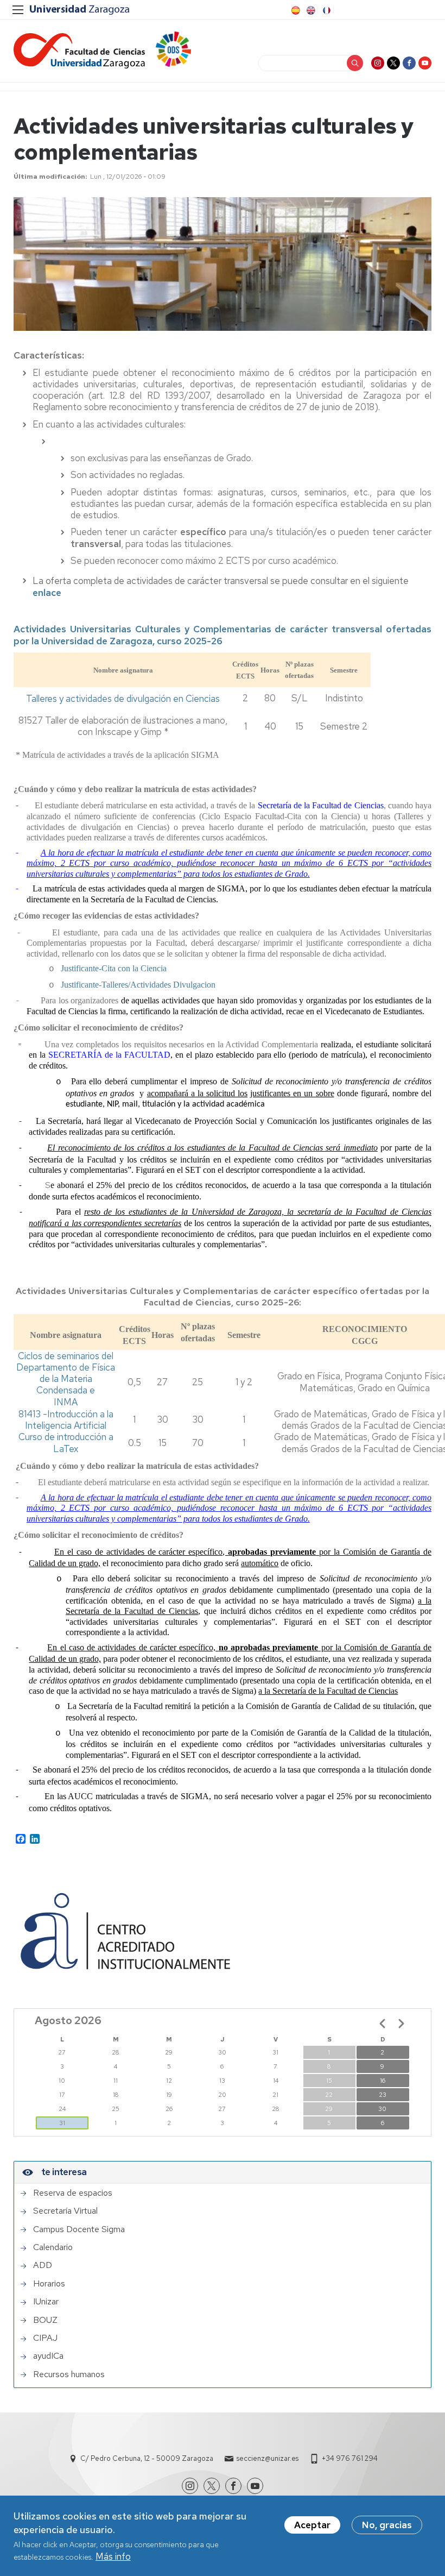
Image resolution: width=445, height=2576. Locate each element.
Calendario (53, 2247)
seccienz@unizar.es (268, 2458)
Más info (113, 2556)
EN (310, 10)
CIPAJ (45, 2338)
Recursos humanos (69, 2374)
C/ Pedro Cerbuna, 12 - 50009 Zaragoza (147, 2458)
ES (295, 10)
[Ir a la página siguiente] (401, 2024)
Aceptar (312, 2525)
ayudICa (48, 2356)
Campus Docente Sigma (79, 2229)
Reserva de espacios (73, 2193)
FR (326, 10)
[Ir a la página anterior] (383, 2024)
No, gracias (387, 2525)
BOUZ (45, 2320)
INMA (66, 1402)
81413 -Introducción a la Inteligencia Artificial (66, 1420)
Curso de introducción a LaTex (66, 1443)
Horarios (49, 2284)
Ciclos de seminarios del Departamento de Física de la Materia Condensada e (66, 1373)
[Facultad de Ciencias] (79, 51)
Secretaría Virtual (65, 2211)
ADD (43, 2265)
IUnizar (46, 2302)
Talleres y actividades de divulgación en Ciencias (123, 699)
